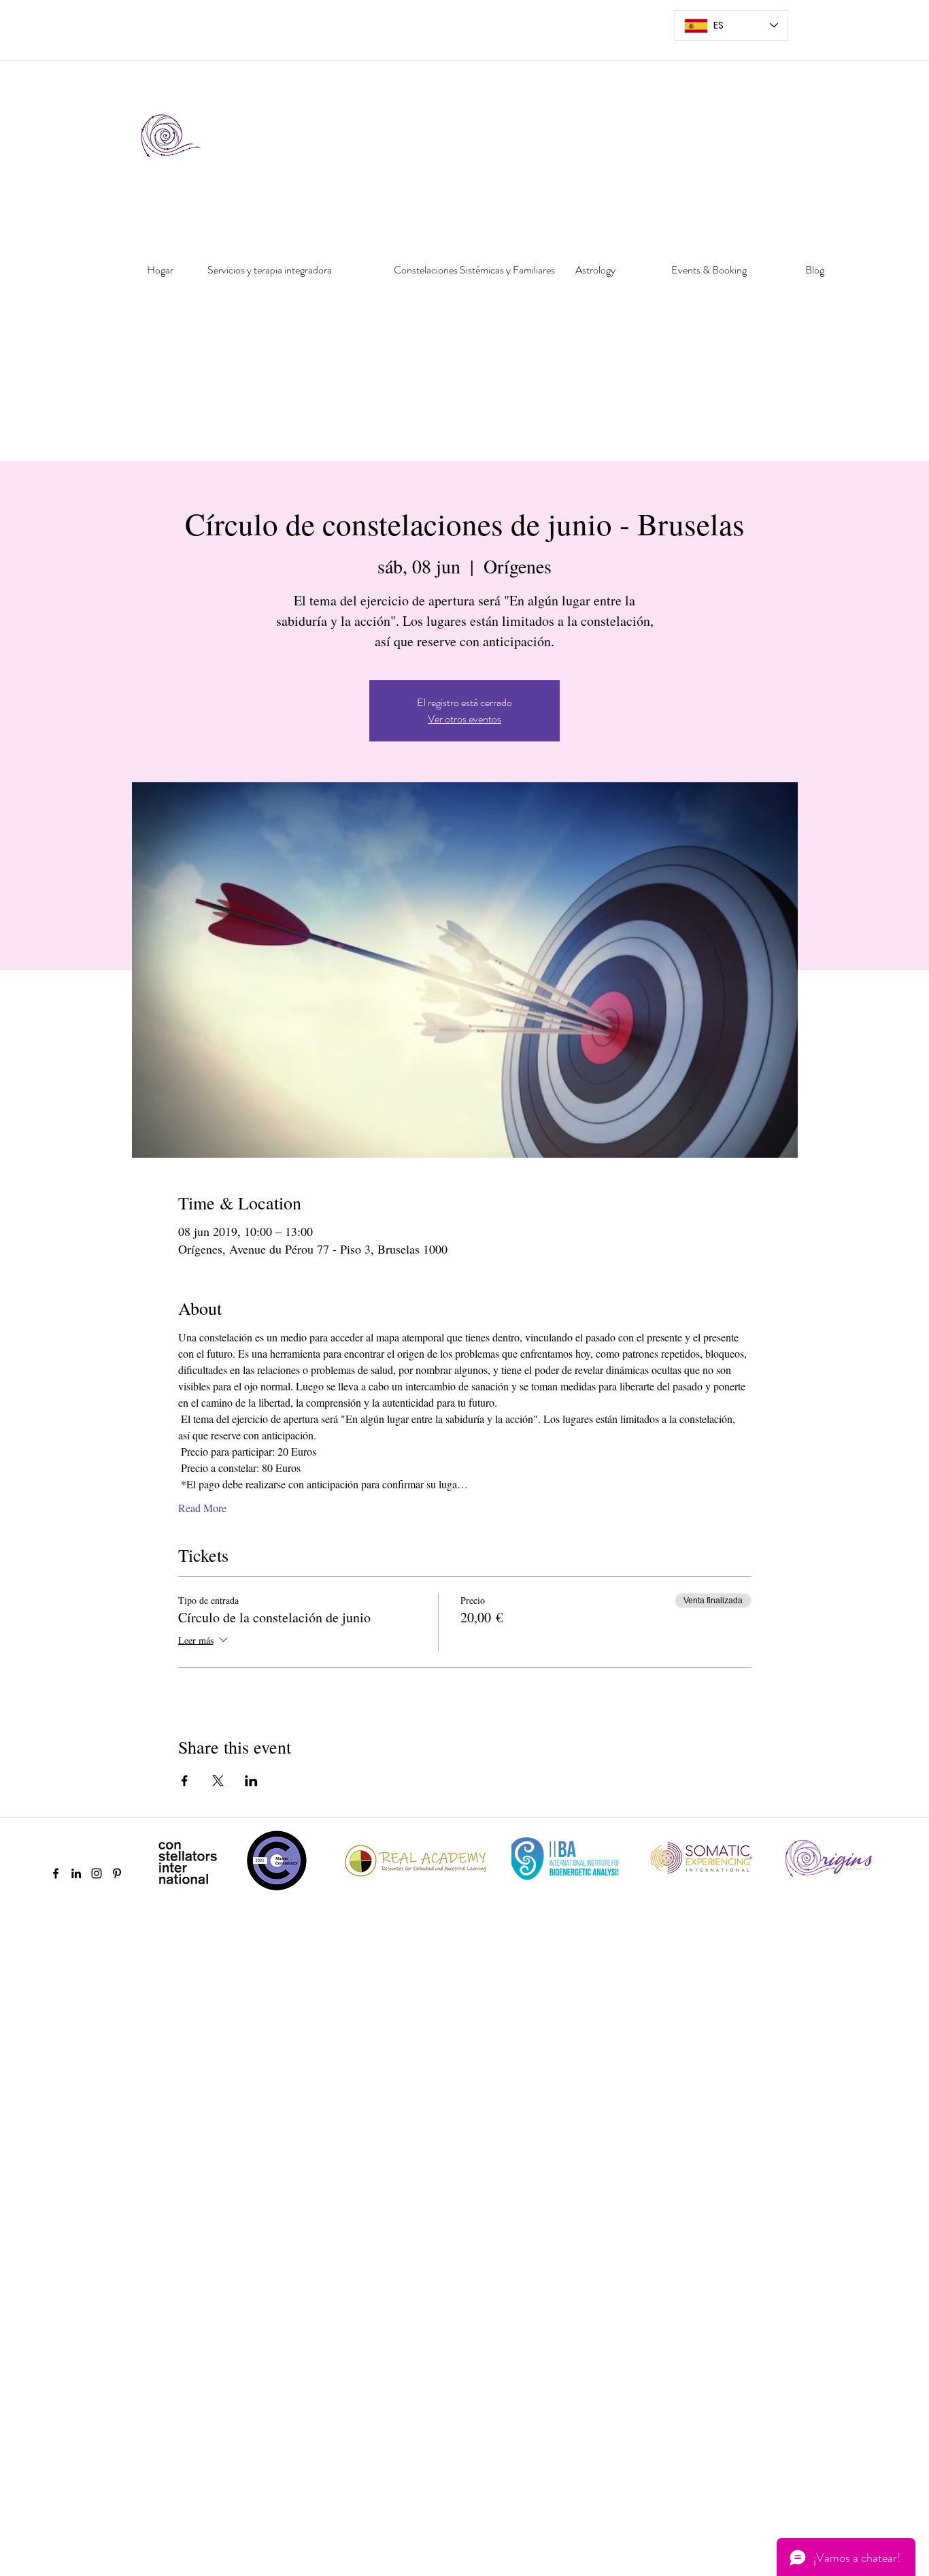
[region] (156, 316)
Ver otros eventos (464, 719)
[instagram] (97, 1873)
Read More (202, 1508)
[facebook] (56, 1873)
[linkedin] (76, 1873)
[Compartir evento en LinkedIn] (251, 1781)
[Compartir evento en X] (218, 1781)
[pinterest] (117, 1873)
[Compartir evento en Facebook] (185, 1781)
